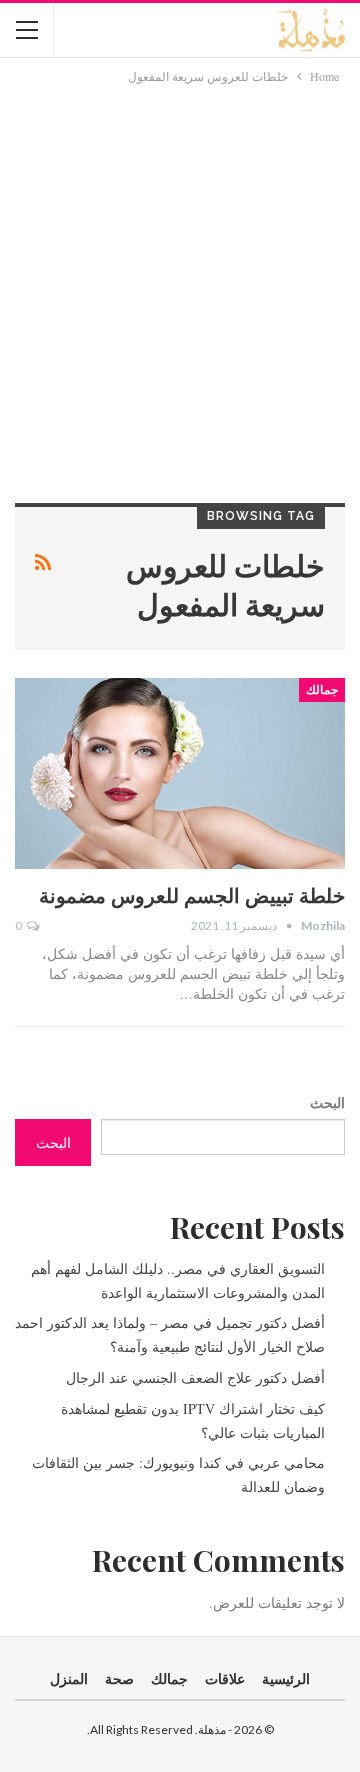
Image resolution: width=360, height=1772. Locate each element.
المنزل (69, 1678)
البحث (327, 1102)
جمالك (322, 690)
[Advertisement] (180, 277)
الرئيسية (286, 1678)
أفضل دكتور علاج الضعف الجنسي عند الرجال (195, 1377)
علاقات (225, 1678)
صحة (119, 1678)
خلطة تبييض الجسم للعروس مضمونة (192, 894)
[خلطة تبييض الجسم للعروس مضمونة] (180, 773)
